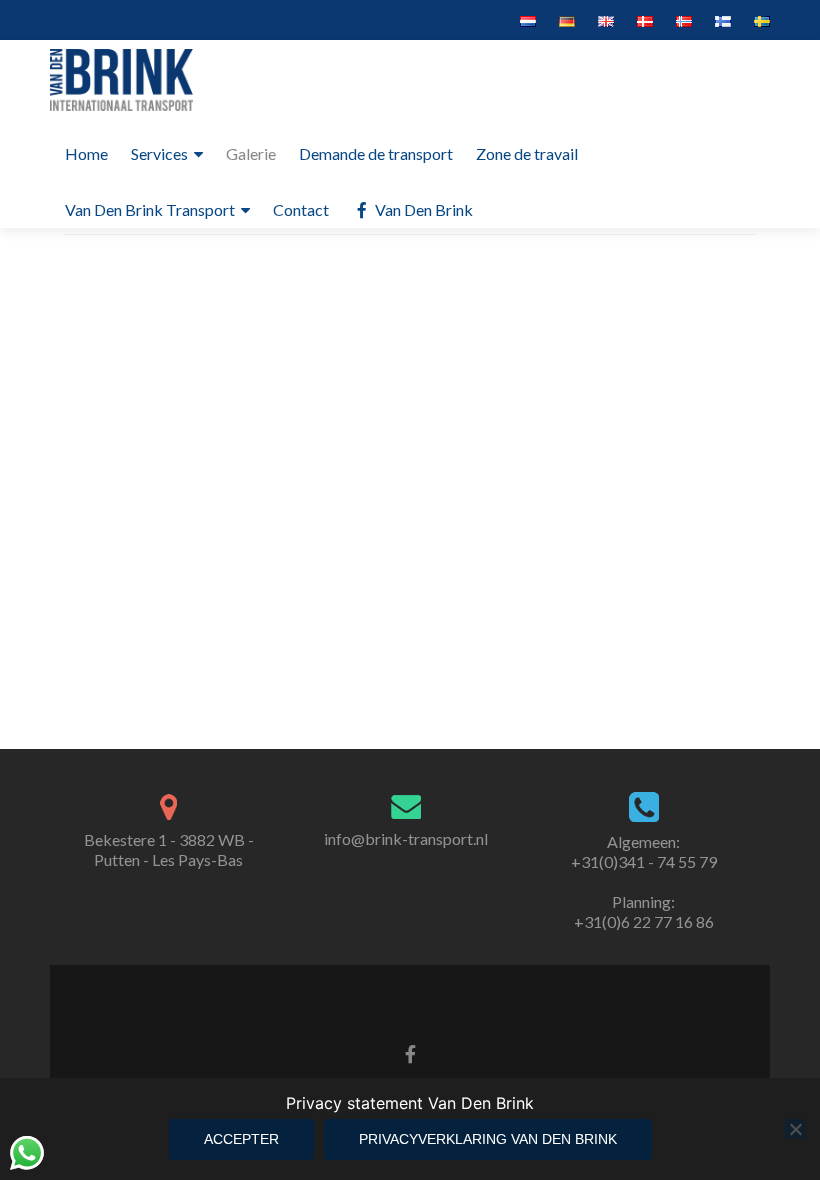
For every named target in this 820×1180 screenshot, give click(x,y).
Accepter (241, 1139)
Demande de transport (376, 153)
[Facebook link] (410, 1052)
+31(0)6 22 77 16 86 (644, 921)
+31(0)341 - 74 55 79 (644, 861)
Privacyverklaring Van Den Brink (488, 1139)
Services (159, 153)
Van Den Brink (424, 209)
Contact (301, 209)
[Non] (795, 1129)
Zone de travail (527, 153)
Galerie (251, 153)
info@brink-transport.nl (406, 838)
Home (86, 153)
